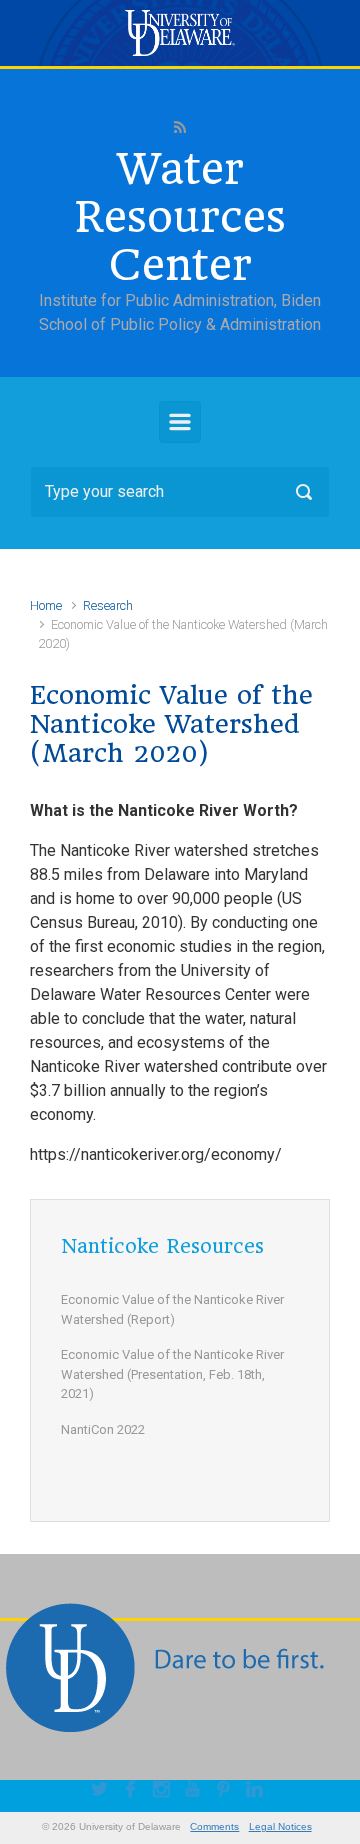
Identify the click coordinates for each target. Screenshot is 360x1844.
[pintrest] (226, 1791)
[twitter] (102, 1791)
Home (46, 605)
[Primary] (180, 422)
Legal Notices (280, 1826)
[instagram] (164, 1791)
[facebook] (133, 1791)
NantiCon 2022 (103, 1429)
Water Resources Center (180, 217)
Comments (214, 1826)
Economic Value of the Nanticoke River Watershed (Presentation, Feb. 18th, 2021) (172, 1374)
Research (108, 605)
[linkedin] (257, 1791)
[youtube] (195, 1791)
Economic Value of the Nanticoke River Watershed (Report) (172, 1309)
